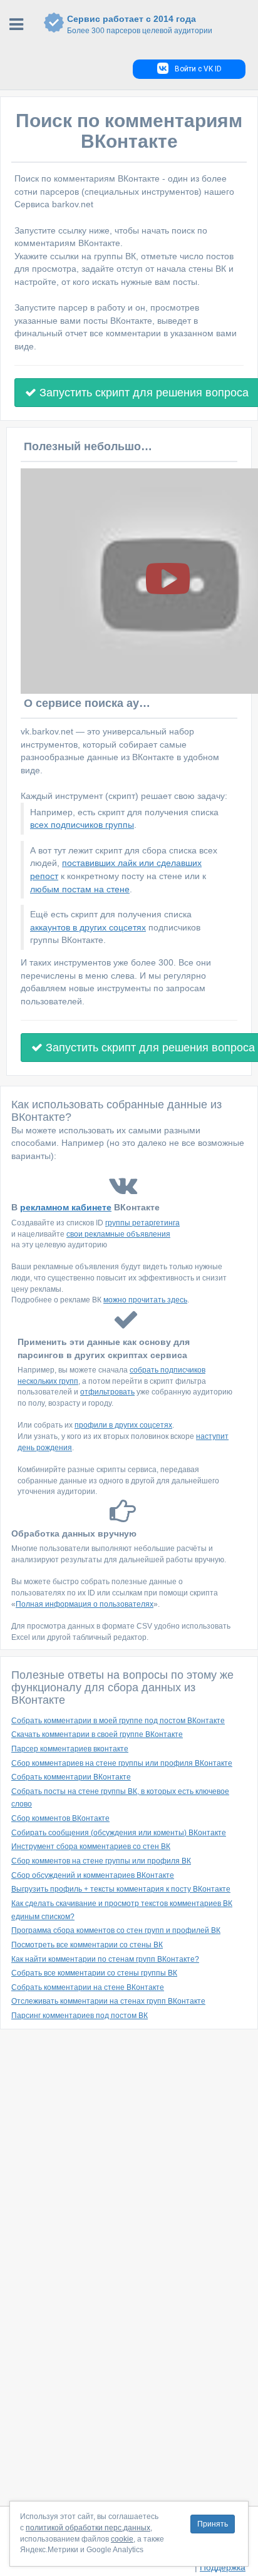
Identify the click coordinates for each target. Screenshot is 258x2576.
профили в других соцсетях (123, 1425)
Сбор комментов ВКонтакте (60, 1818)
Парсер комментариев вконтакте (70, 1749)
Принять (213, 2524)
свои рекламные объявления (118, 1234)
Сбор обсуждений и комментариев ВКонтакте (93, 1875)
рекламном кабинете (66, 1207)
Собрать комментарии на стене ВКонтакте (88, 1987)
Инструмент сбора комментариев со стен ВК (91, 1847)
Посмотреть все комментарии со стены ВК (87, 1945)
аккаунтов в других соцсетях (88, 927)
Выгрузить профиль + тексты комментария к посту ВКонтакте (121, 1889)
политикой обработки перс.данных (88, 2528)
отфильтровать (107, 1392)
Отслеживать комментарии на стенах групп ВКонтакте (108, 2001)
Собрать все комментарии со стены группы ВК (94, 1973)
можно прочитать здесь (145, 1300)
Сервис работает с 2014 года (140, 24)
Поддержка (223, 2567)
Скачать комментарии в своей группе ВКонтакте (97, 1734)
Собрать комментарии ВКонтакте (71, 1777)
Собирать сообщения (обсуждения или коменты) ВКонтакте (119, 1833)
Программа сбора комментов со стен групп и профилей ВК (116, 1930)
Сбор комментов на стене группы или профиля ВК (101, 1861)
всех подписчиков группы (82, 825)
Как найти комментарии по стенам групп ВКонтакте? (105, 1959)
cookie (122, 2539)
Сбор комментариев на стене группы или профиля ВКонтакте (122, 1763)
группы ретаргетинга (142, 1223)
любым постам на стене (80, 889)
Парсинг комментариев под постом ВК (80, 2016)
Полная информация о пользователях (85, 1604)
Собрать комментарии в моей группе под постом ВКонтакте (118, 1721)
